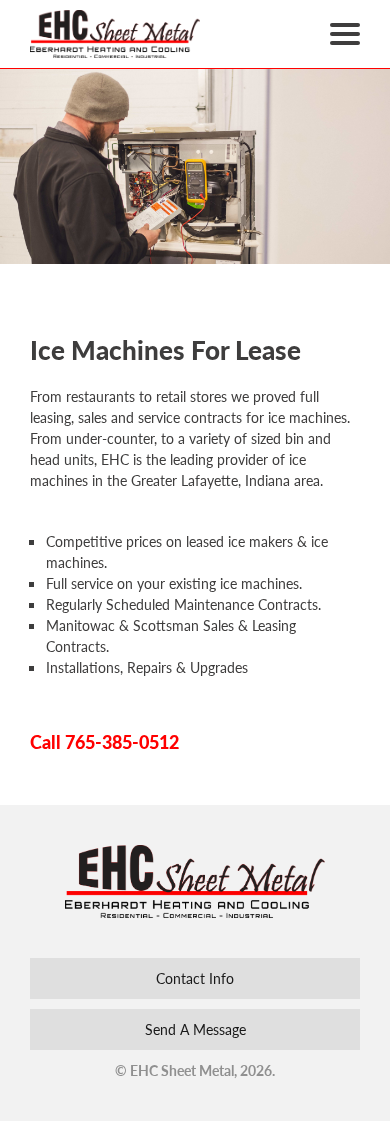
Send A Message (195, 1029)
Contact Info (195, 978)
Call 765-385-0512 (104, 741)
